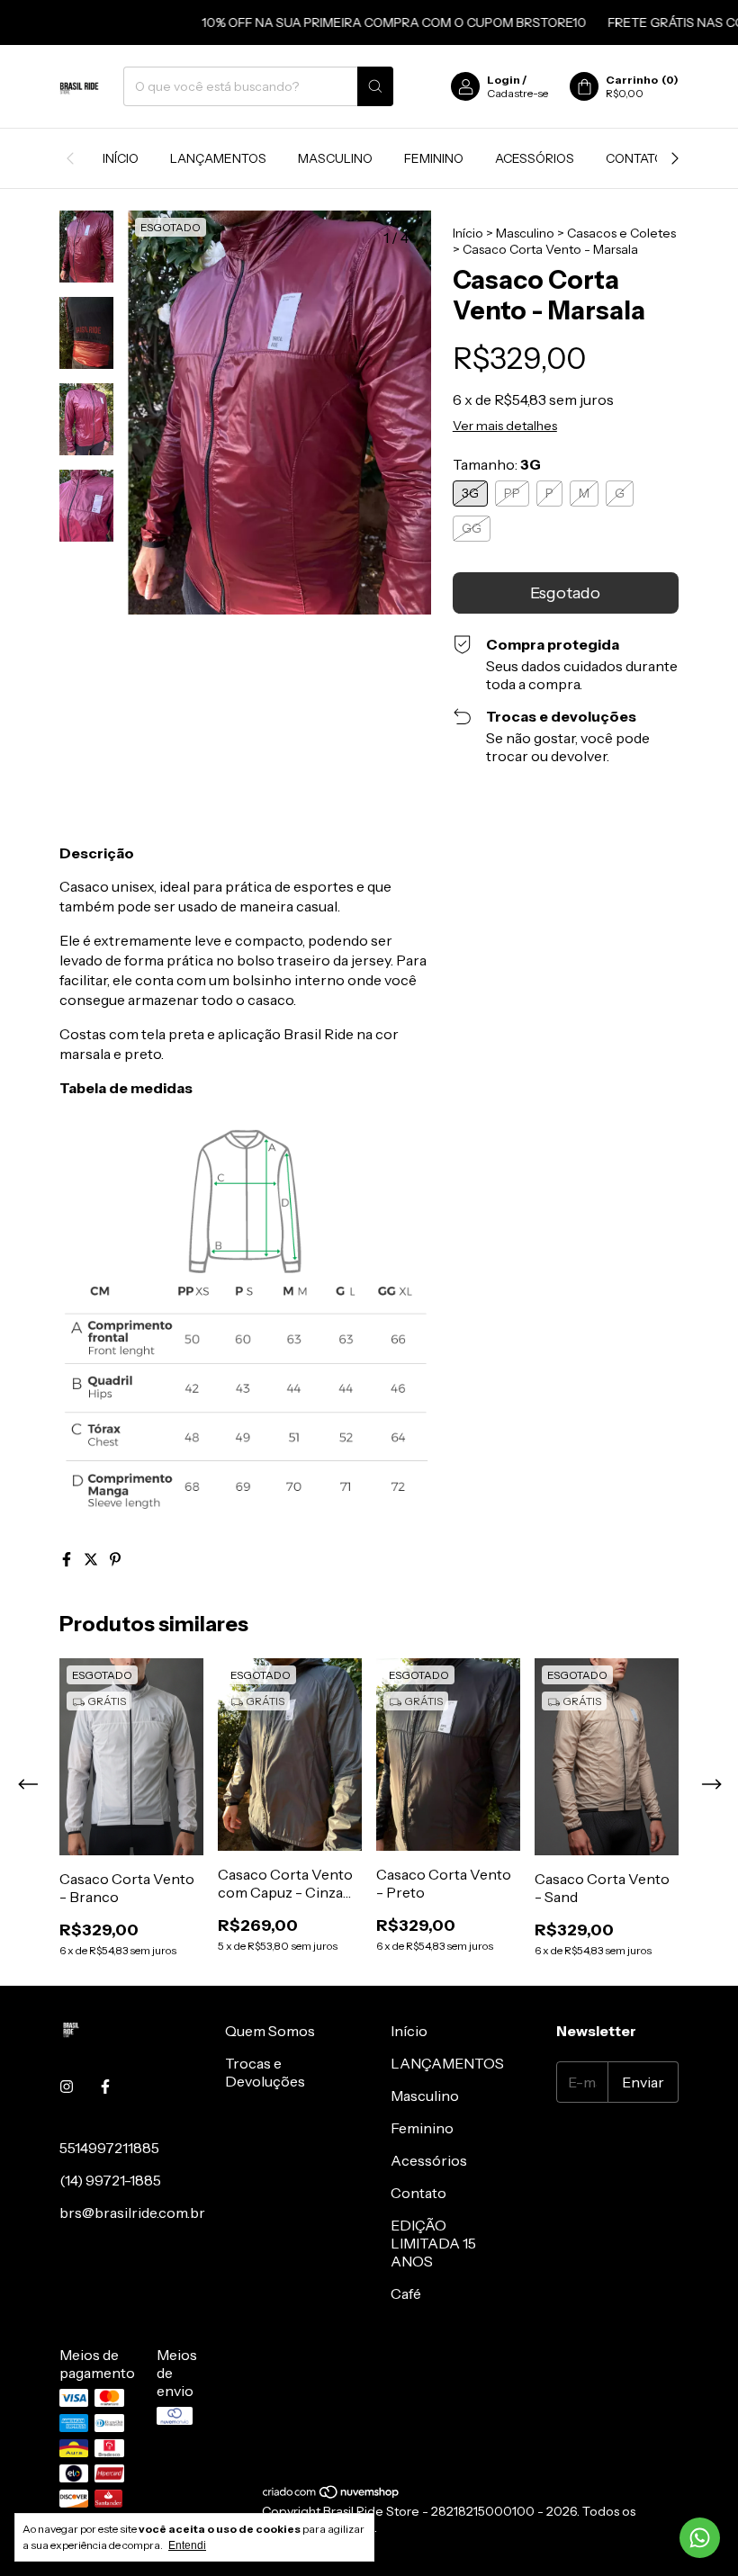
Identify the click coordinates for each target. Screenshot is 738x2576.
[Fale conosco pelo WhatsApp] (700, 2538)
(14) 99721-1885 (110, 2180)
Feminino (434, 158)
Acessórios (535, 158)
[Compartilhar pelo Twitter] (92, 1559)
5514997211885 (109, 2148)
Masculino (335, 158)
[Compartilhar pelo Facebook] (68, 1559)
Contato (635, 158)
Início (121, 158)
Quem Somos (270, 2031)
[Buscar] (375, 86)
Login (504, 80)
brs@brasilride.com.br (132, 2212)
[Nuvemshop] (332, 2495)
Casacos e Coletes (621, 233)
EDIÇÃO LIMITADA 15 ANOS (433, 2243)
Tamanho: (497, 464)
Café (406, 2293)
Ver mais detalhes (505, 426)
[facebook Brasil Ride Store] (105, 2087)
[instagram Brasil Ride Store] (67, 2087)
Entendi (187, 2545)
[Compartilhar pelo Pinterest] (115, 1559)
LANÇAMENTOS (218, 158)
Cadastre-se (517, 93)
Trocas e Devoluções (265, 2072)
